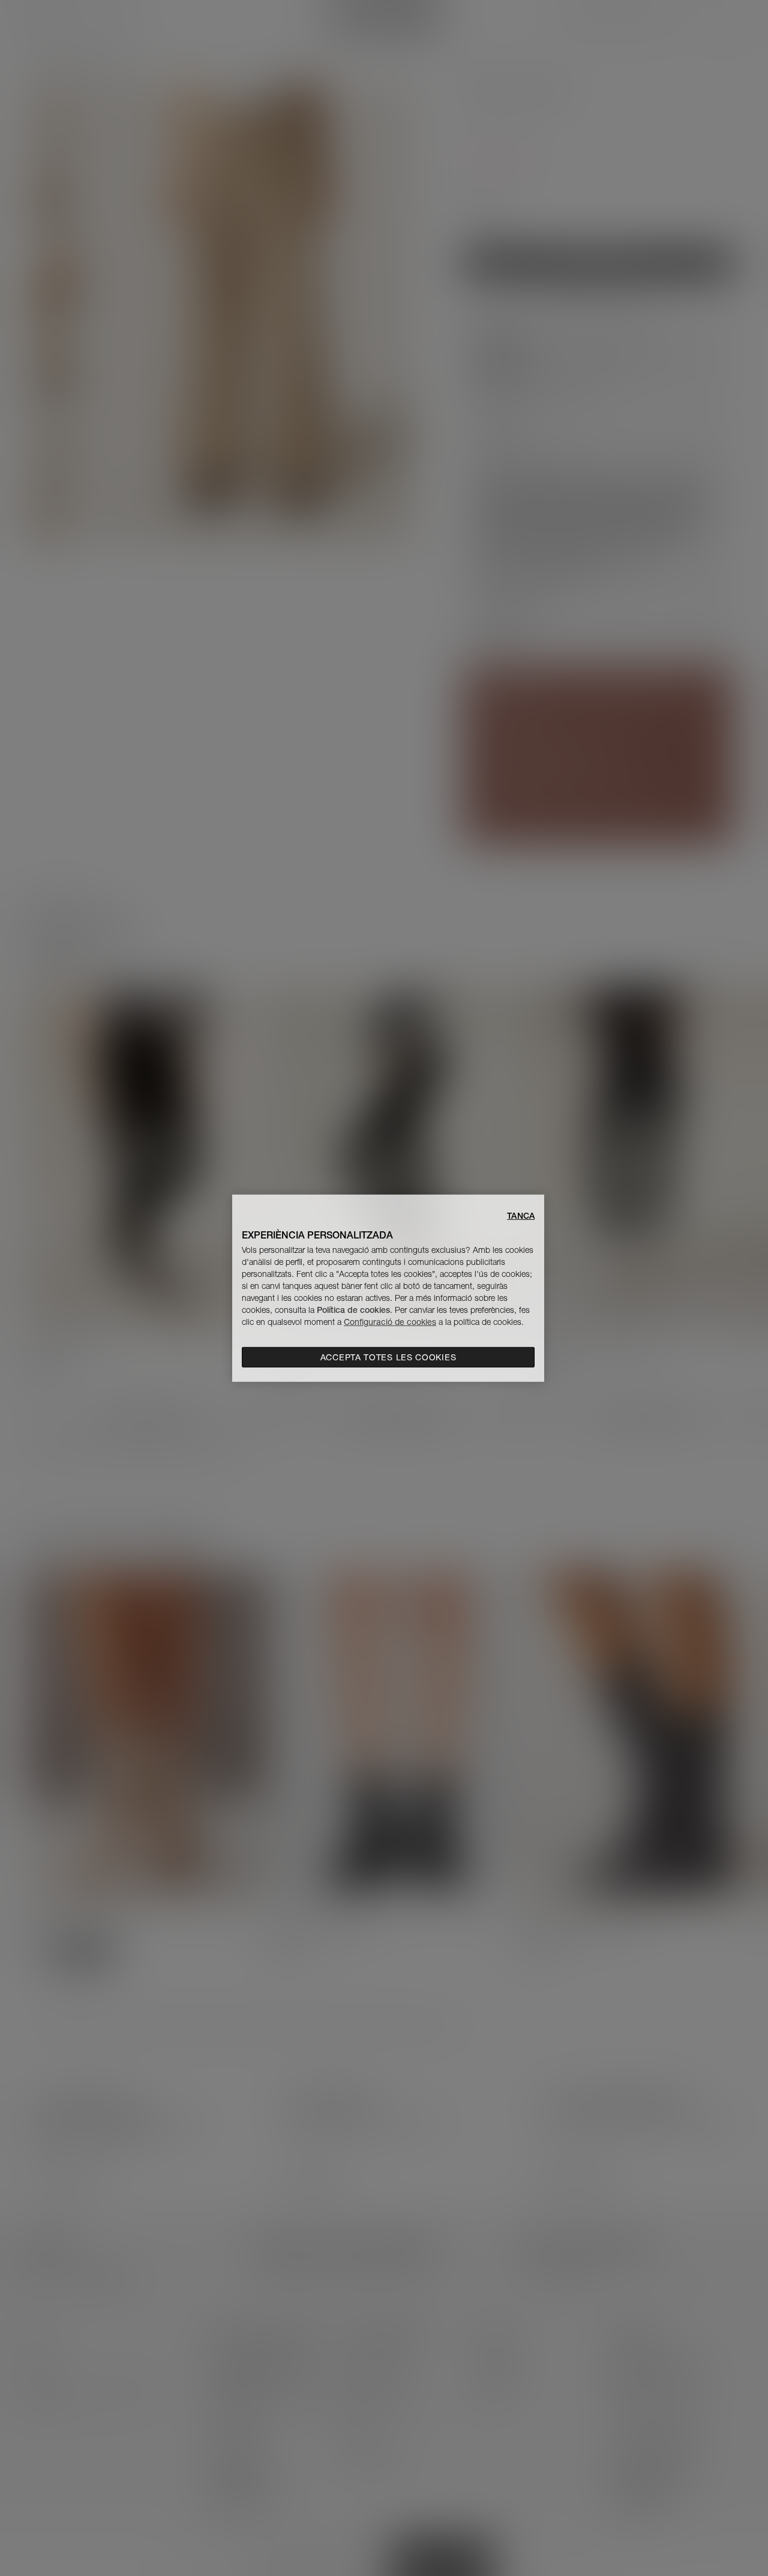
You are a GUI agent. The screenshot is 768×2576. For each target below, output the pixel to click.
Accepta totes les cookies (388, 1357)
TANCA (521, 1215)
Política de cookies (353, 1310)
